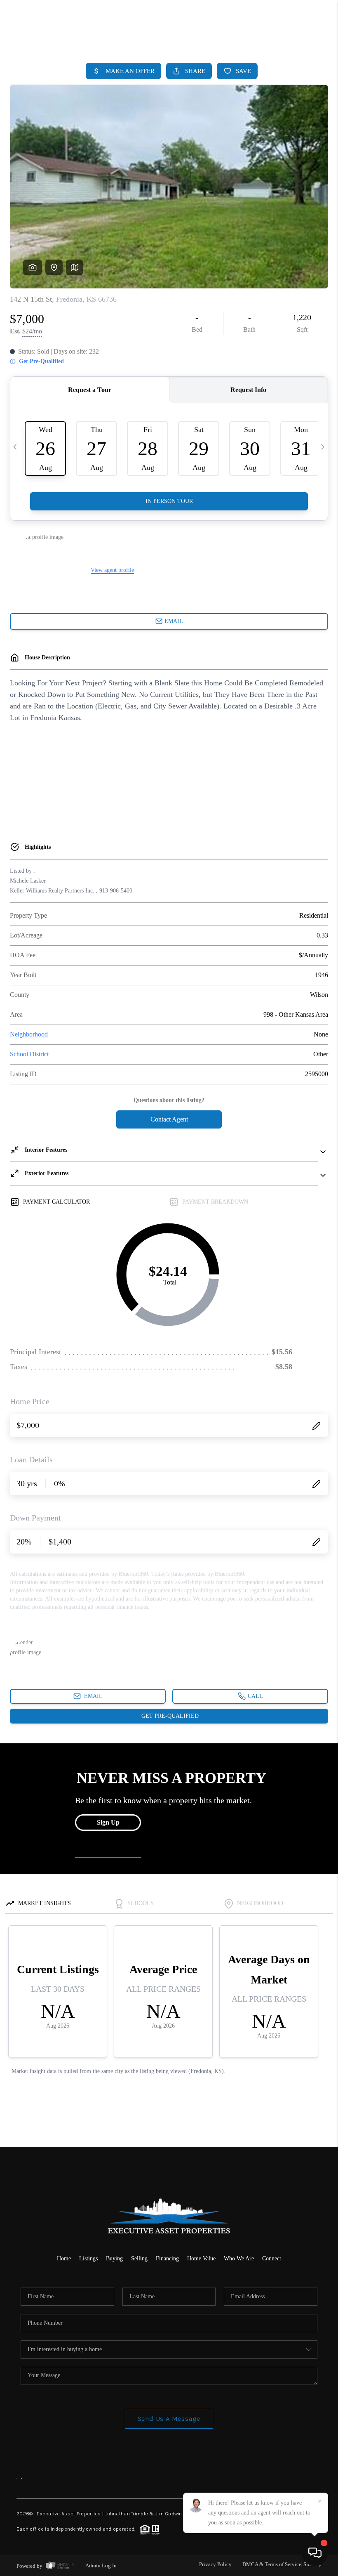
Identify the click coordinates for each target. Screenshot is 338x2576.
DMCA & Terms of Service (272, 2564)
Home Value (201, 2258)
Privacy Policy (215, 2564)
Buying (114, 2258)
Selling (139, 2258)
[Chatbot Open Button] (315, 2553)
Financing (167, 2258)
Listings (88, 2258)
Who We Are (239, 2258)
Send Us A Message (169, 2419)
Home (64, 2258)
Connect (272, 2258)
